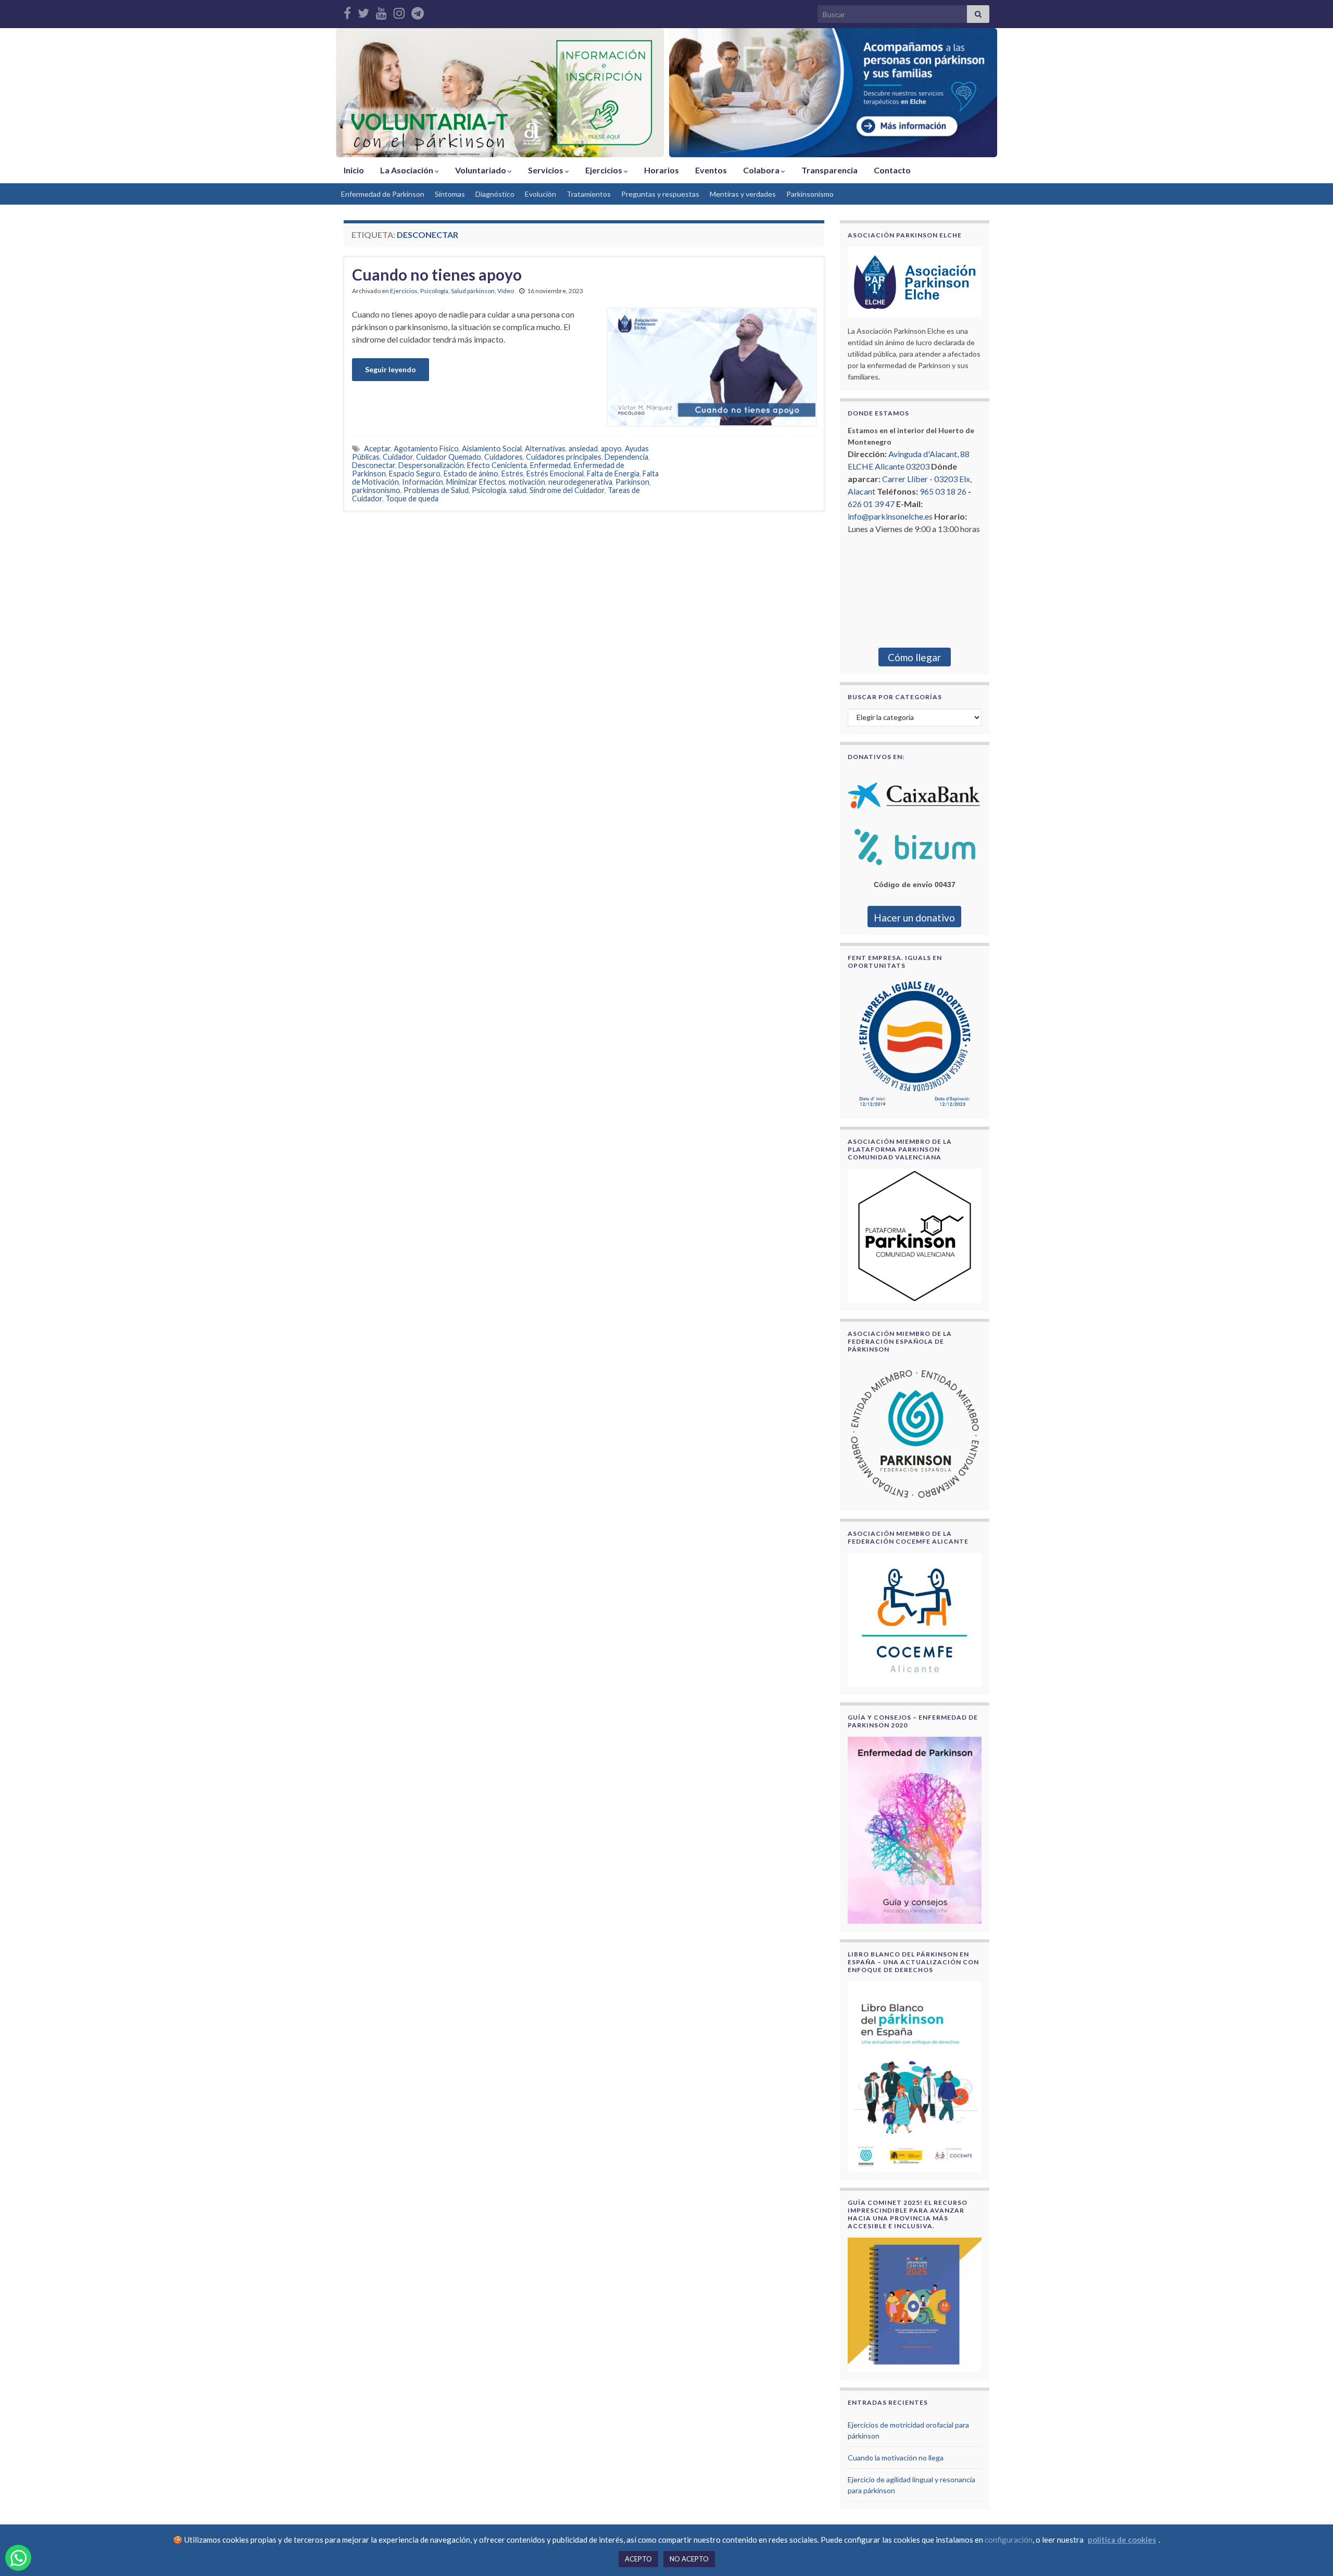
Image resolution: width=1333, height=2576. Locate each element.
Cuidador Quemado (449, 457)
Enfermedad (550, 465)
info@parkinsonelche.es (890, 516)
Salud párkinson (473, 291)
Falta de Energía (613, 473)
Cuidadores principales (564, 457)
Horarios (662, 170)
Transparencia (829, 170)
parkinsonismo (376, 490)
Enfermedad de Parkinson (383, 194)
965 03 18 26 (943, 491)
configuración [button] (1009, 2540)
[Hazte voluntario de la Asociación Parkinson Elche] (500, 93)
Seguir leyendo (391, 369)
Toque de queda (412, 498)
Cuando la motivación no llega (896, 2458)
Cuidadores (504, 457)
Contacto (892, 170)
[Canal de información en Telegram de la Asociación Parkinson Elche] (418, 11)
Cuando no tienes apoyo (437, 274)
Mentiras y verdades (743, 194)
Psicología (434, 291)
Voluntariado (481, 170)
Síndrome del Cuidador (567, 490)
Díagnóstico (495, 194)
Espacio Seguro (415, 473)
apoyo (611, 449)
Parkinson (632, 482)
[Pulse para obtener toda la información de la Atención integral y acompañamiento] (833, 93)
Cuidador (398, 457)
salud (518, 490)
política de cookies (1122, 2540)
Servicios (546, 170)
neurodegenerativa (580, 482)
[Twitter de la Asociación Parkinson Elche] (363, 11)
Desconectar (374, 465)
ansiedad (583, 449)
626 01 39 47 (871, 504)
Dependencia (626, 457)
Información (423, 482)
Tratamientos (589, 194)
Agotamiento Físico (426, 449)
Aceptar (377, 449)
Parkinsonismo (810, 194)
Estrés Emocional (555, 473)
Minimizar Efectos (476, 482)
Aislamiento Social (492, 449)
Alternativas (545, 449)
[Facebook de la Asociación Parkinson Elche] (347, 11)
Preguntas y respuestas (660, 194)
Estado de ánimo (471, 473)
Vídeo (506, 291)
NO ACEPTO (689, 2559)
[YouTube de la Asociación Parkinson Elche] (381, 11)
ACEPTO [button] (638, 2559)
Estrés (512, 473)
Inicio (354, 170)
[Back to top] (1310, 2553)
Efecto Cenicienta (497, 465)
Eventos (711, 170)
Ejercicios (605, 170)
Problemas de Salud (436, 490)
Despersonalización (431, 465)
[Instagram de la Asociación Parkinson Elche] (399, 11)
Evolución (540, 194)
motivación (527, 482)
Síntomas (450, 194)
